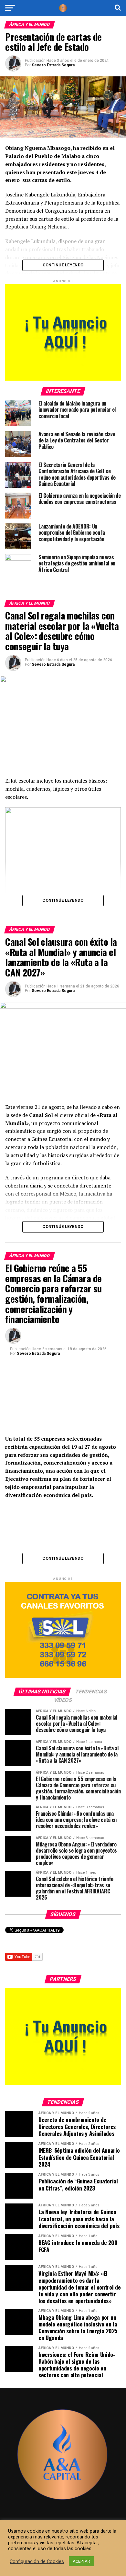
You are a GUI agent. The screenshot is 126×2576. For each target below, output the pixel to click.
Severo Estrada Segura (53, 65)
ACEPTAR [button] (81, 2561)
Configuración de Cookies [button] (37, 2561)
